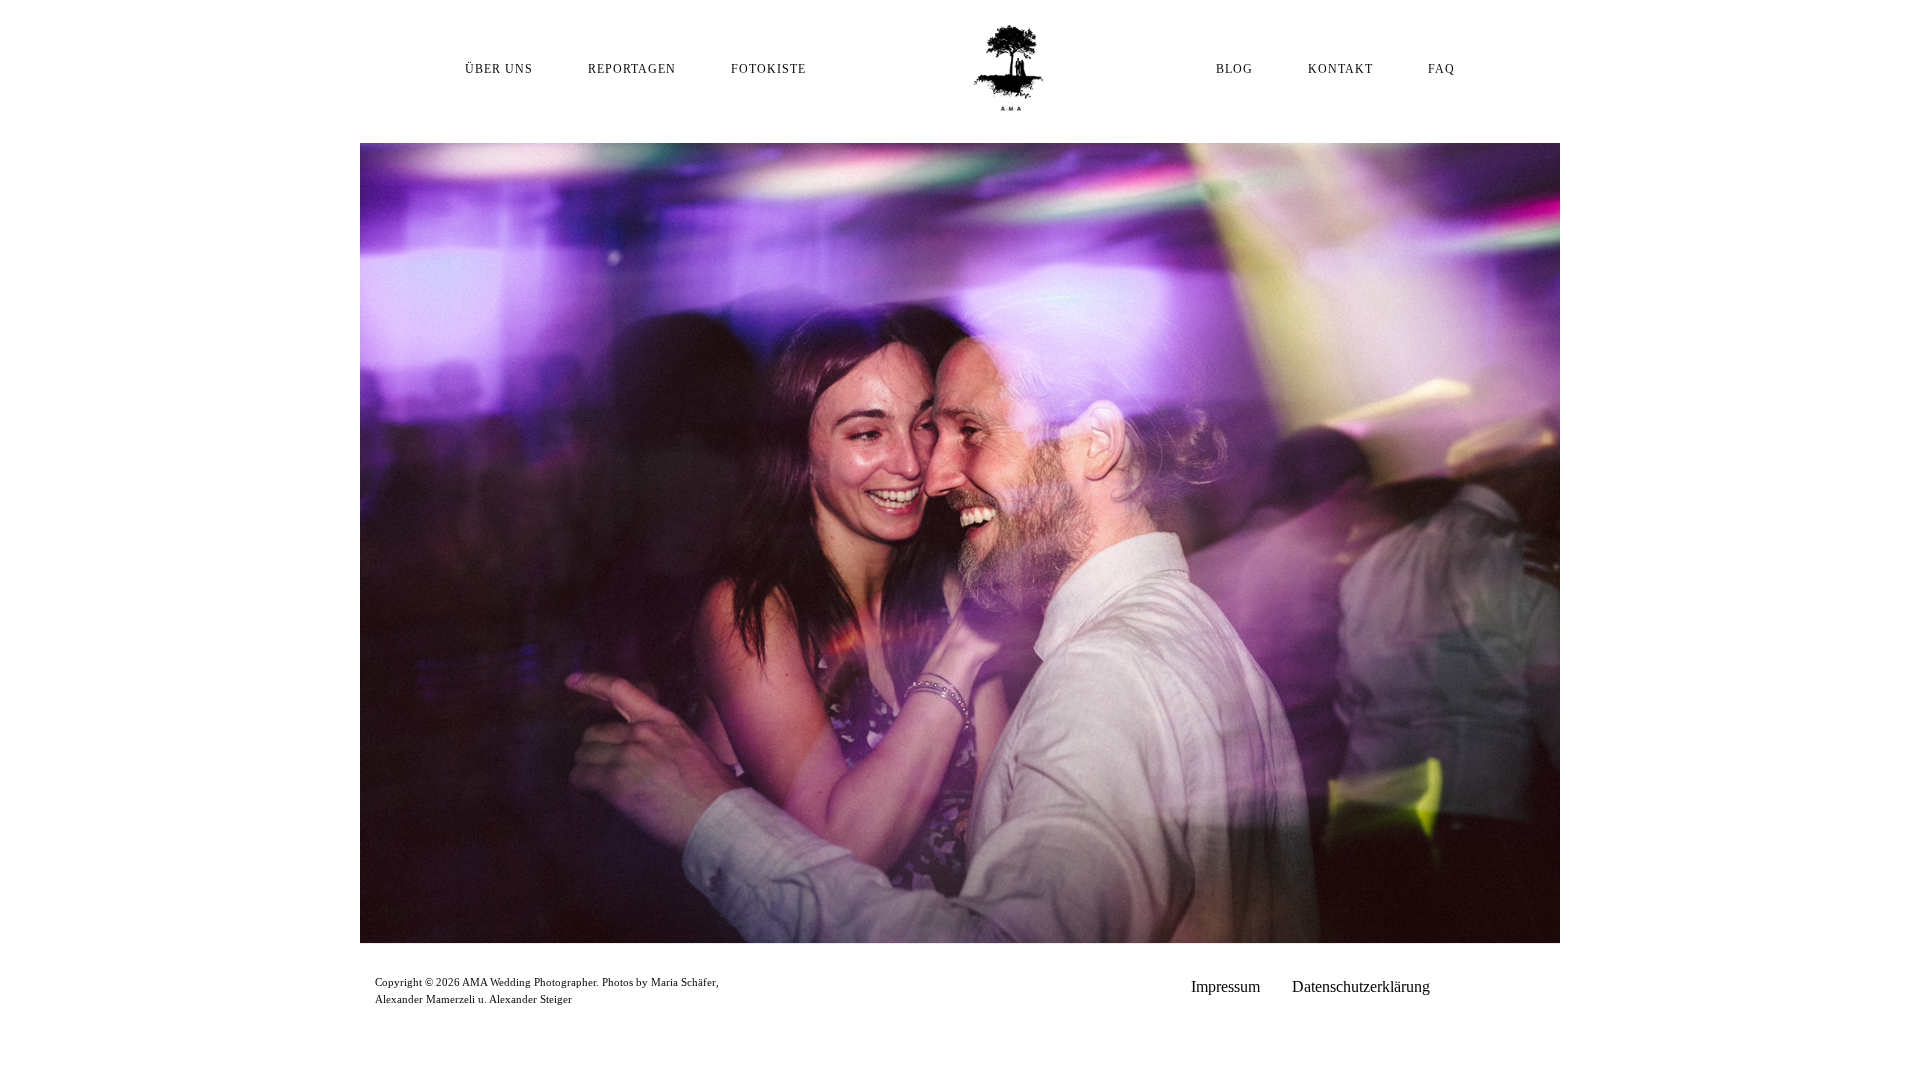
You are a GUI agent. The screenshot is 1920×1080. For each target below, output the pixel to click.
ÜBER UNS (499, 69)
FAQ (1441, 69)
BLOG (1234, 69)
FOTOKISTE (768, 69)
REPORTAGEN (632, 69)
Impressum (1225, 986)
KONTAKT (1340, 69)
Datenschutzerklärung (1361, 986)
